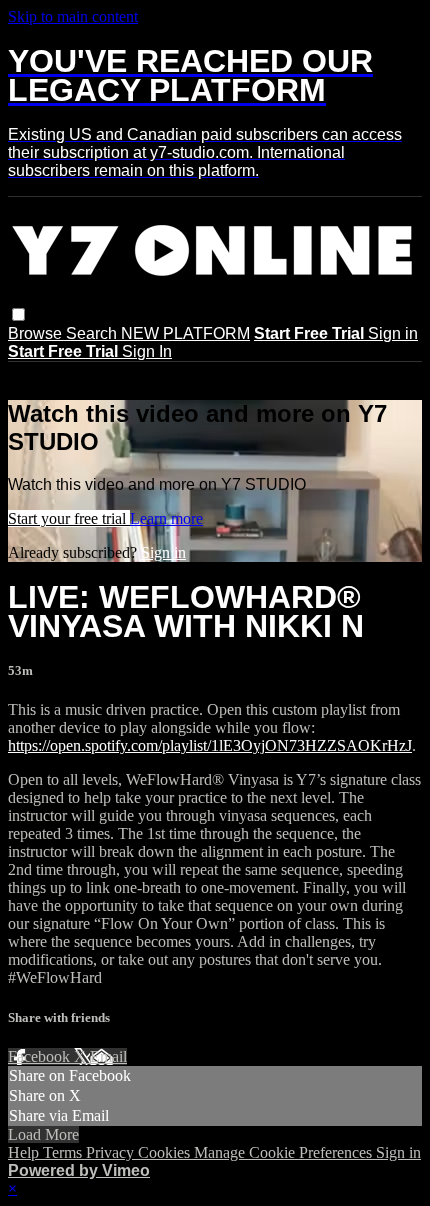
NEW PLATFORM (185, 333)
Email (108, 1056)
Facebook (41, 1056)
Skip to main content (73, 16)
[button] (18, 314)
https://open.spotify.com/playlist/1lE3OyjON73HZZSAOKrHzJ (210, 745)
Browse (37, 333)
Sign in (393, 333)
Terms (64, 1152)
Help (25, 1152)
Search (93, 333)
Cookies (166, 1152)
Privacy (112, 1152)
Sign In (147, 351)
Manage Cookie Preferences (285, 1152)
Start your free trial (69, 518)
